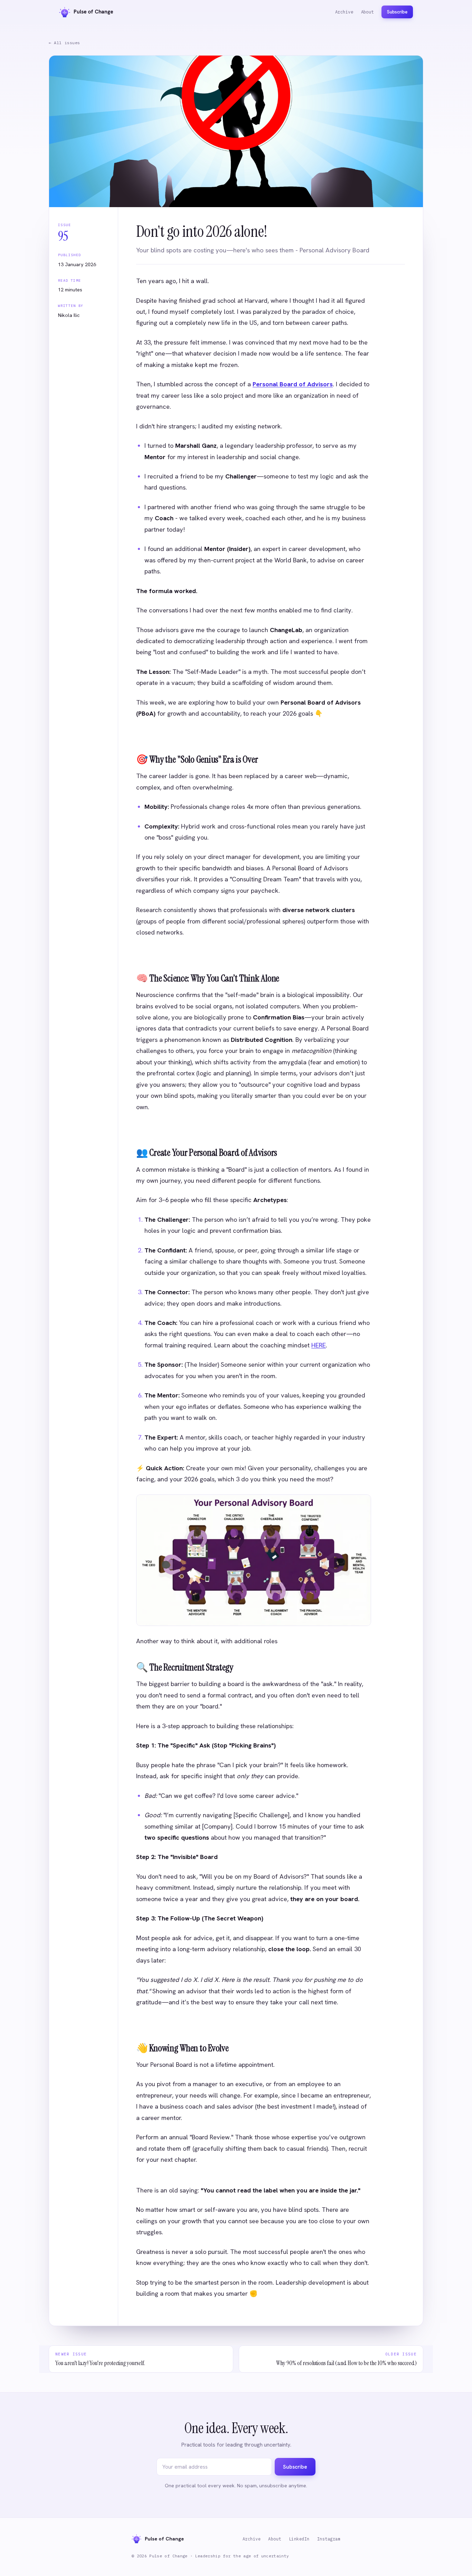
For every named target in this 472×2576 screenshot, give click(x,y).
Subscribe (397, 12)
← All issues (64, 43)
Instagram (329, 2539)
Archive (344, 12)
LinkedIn (299, 2539)
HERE (319, 1345)
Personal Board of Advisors (293, 384)
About (368, 12)
